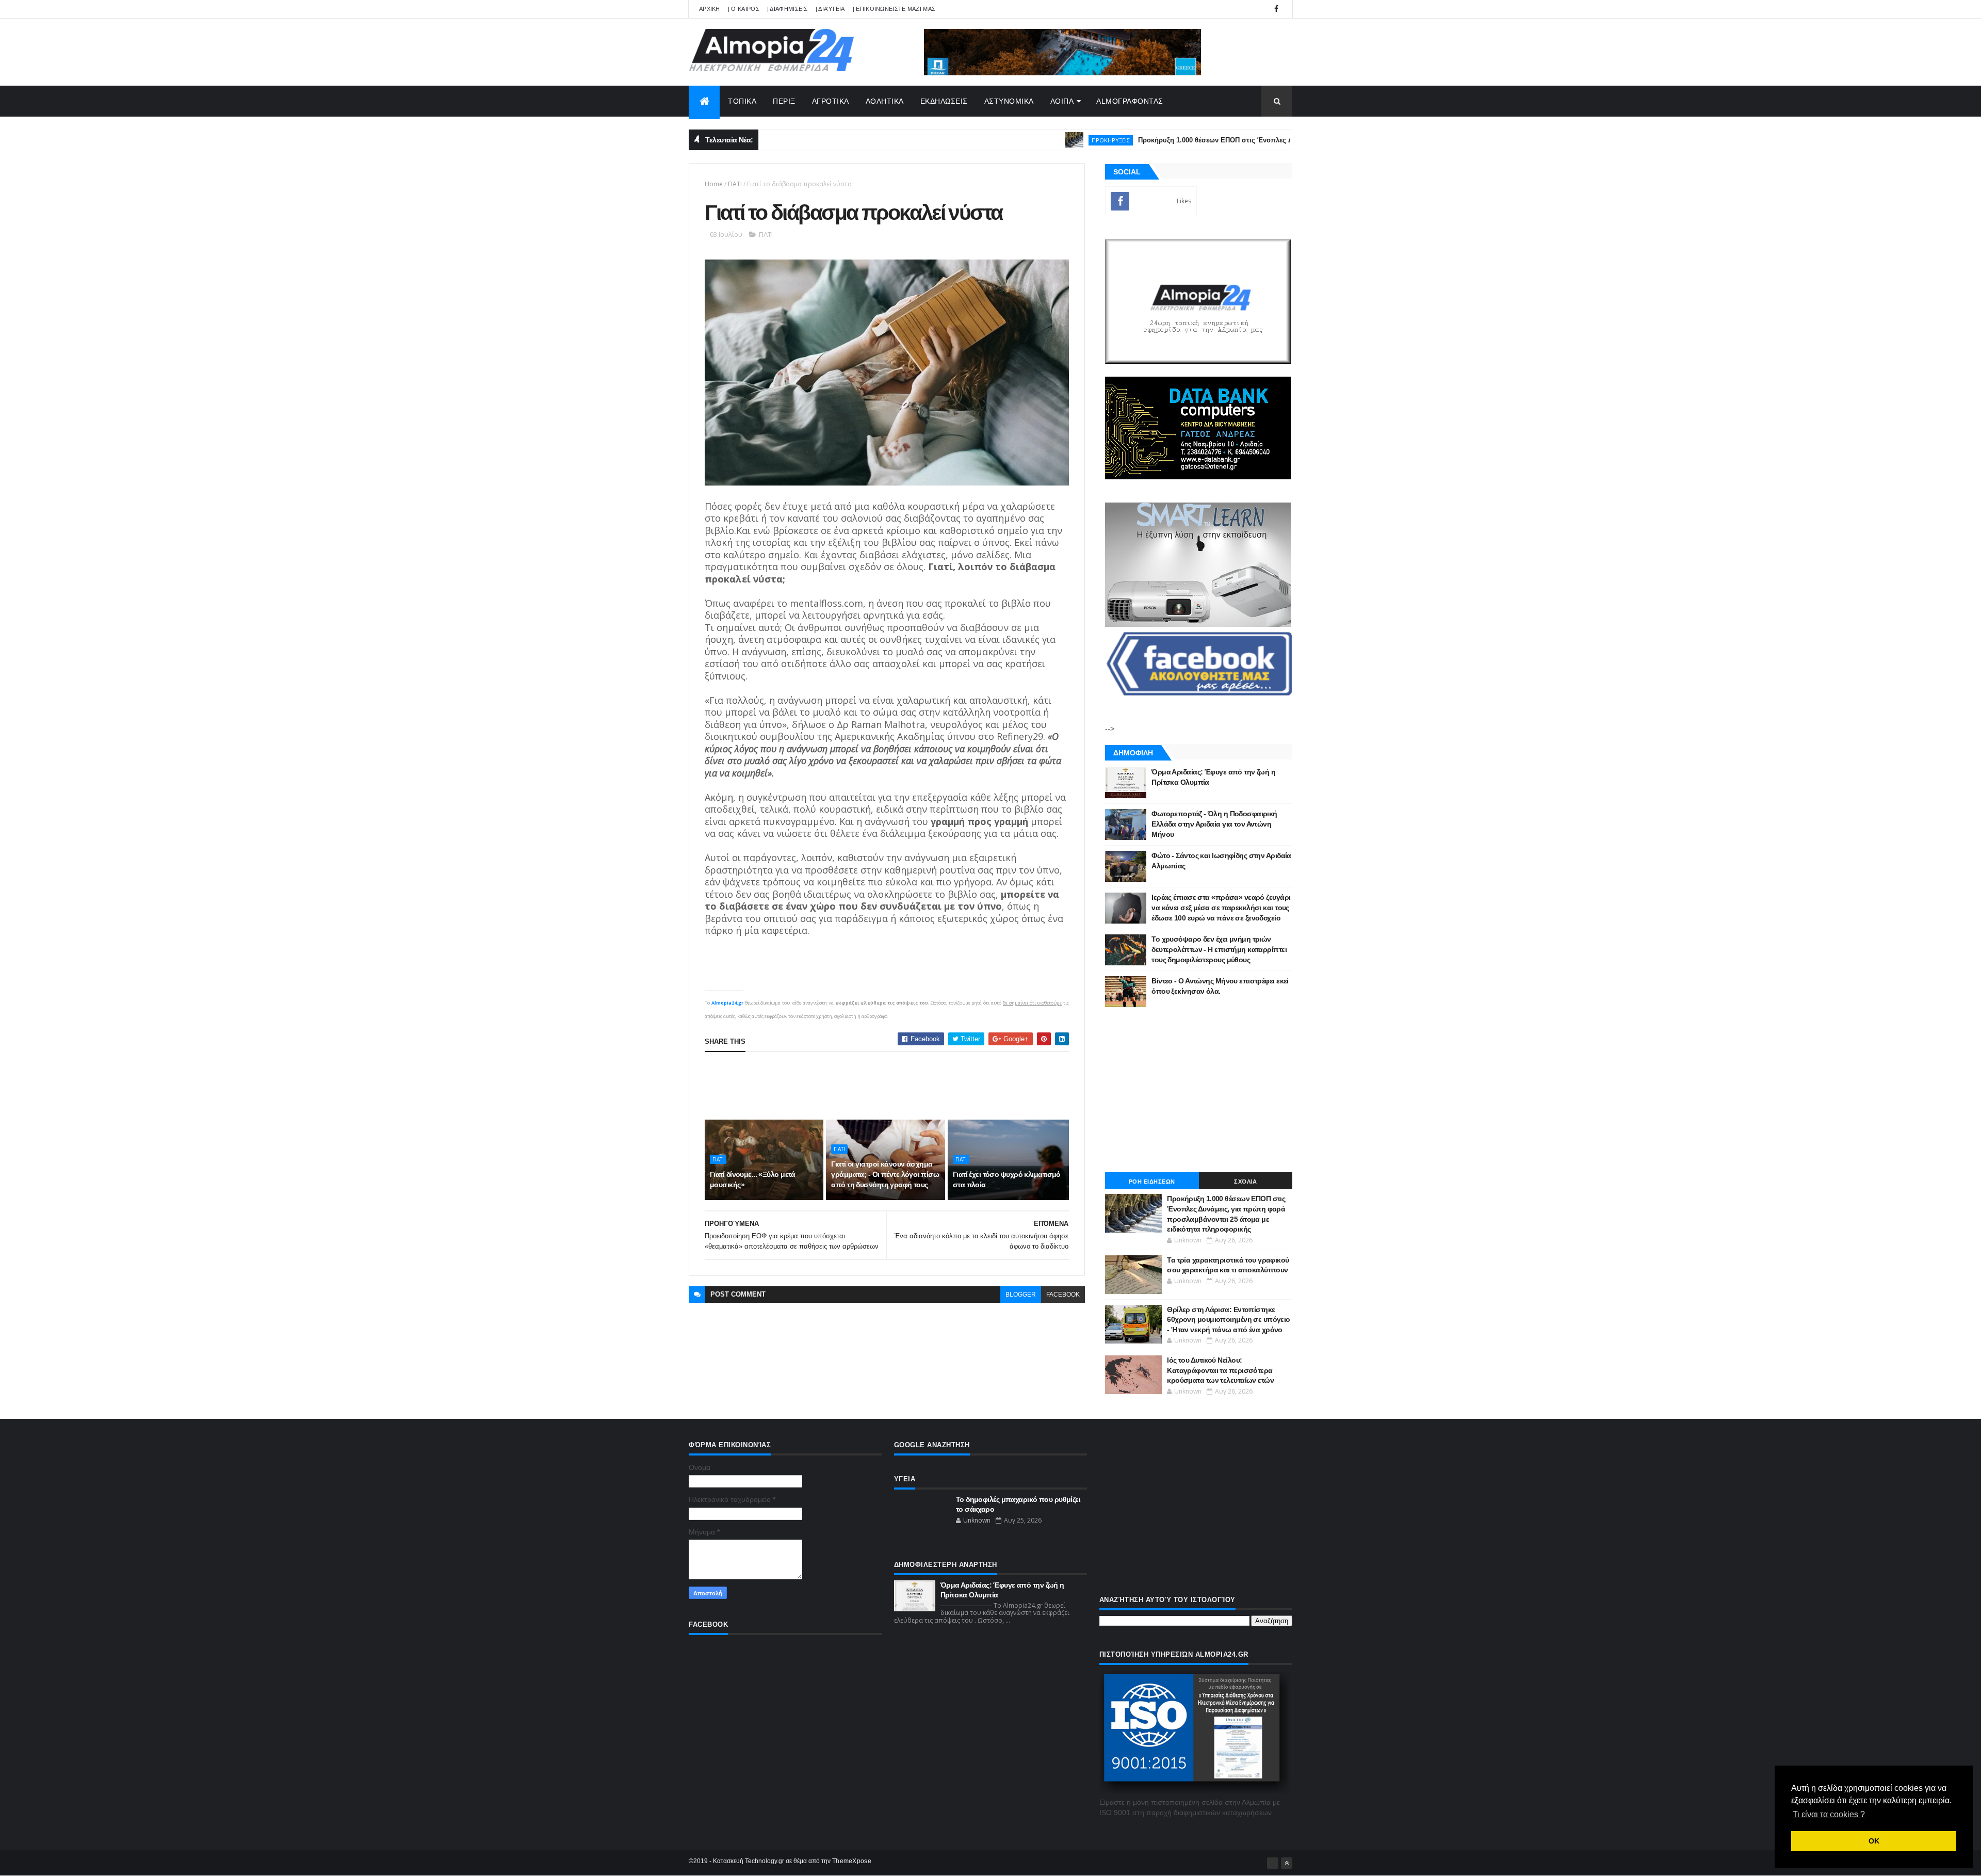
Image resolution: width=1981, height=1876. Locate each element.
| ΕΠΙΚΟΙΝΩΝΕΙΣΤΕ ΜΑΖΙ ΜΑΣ (894, 9)
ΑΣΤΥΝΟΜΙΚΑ (1009, 101)
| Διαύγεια (830, 9)
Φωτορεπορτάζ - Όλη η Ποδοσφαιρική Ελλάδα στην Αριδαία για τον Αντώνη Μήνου (1214, 824)
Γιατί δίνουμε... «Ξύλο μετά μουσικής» (753, 1179)
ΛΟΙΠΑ (1062, 101)
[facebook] (1276, 9)
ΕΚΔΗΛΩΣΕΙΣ (944, 101)
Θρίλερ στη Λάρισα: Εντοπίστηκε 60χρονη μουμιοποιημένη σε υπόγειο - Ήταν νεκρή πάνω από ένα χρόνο (1229, 1320)
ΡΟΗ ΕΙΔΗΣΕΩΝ (1152, 1182)
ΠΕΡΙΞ (784, 101)
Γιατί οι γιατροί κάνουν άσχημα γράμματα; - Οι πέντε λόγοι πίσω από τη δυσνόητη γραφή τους (885, 1174)
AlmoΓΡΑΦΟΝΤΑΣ (1130, 101)
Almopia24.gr (727, 1003)
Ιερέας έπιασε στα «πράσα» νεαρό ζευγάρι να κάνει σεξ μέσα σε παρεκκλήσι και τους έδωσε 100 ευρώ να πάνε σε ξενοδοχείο (1221, 907)
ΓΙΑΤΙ (735, 184)
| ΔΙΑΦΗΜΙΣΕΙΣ (787, 9)
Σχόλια (1245, 1182)
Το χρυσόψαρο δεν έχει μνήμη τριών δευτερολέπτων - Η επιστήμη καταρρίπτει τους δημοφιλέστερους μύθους (1219, 949)
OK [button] (1874, 1841)
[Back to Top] (1287, 1863)
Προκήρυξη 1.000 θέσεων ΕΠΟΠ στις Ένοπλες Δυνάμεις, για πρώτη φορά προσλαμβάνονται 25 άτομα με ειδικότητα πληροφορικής (1276, 140)
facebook (1063, 1295)
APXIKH (710, 9)
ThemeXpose (852, 1861)
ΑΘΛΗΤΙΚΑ (885, 101)
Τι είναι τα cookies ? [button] (1829, 1814)
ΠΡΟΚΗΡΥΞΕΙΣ (1037, 140)
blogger (1021, 1295)
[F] (1273, 1863)
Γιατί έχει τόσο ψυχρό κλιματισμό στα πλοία (1007, 1179)
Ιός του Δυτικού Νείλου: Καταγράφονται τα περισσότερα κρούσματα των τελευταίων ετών (1220, 1370)
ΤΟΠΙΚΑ (742, 101)
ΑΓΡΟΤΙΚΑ (831, 101)
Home (714, 184)
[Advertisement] (892, 1086)
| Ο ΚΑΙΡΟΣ (744, 9)
